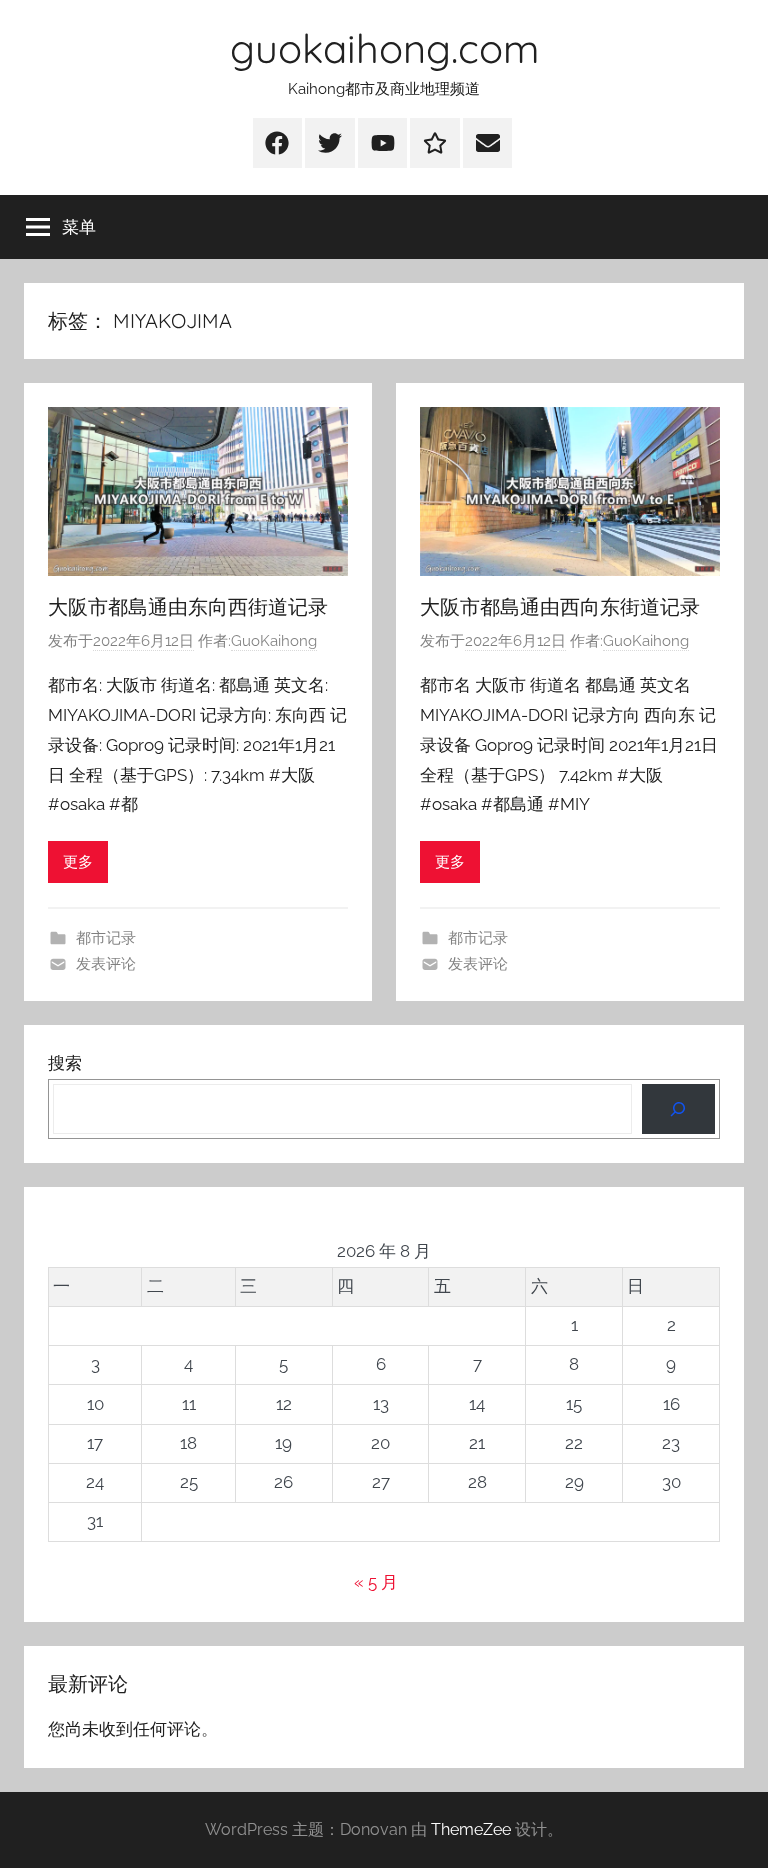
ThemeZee (471, 1829)
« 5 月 (376, 1582)
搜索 (65, 1063)
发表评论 (106, 964)
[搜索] (678, 1109)
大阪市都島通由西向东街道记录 (560, 606)
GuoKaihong (274, 641)
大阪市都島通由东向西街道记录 (188, 606)
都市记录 (106, 938)
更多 (78, 862)
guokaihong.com (384, 48)
